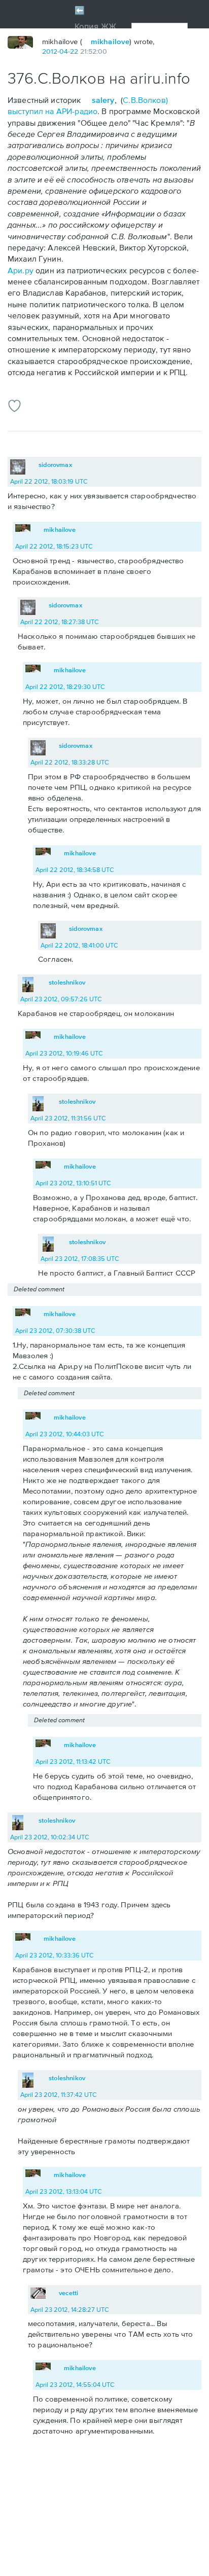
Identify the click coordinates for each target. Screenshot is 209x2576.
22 (74, 51)
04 (64, 51)
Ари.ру (21, 270)
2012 (50, 51)
